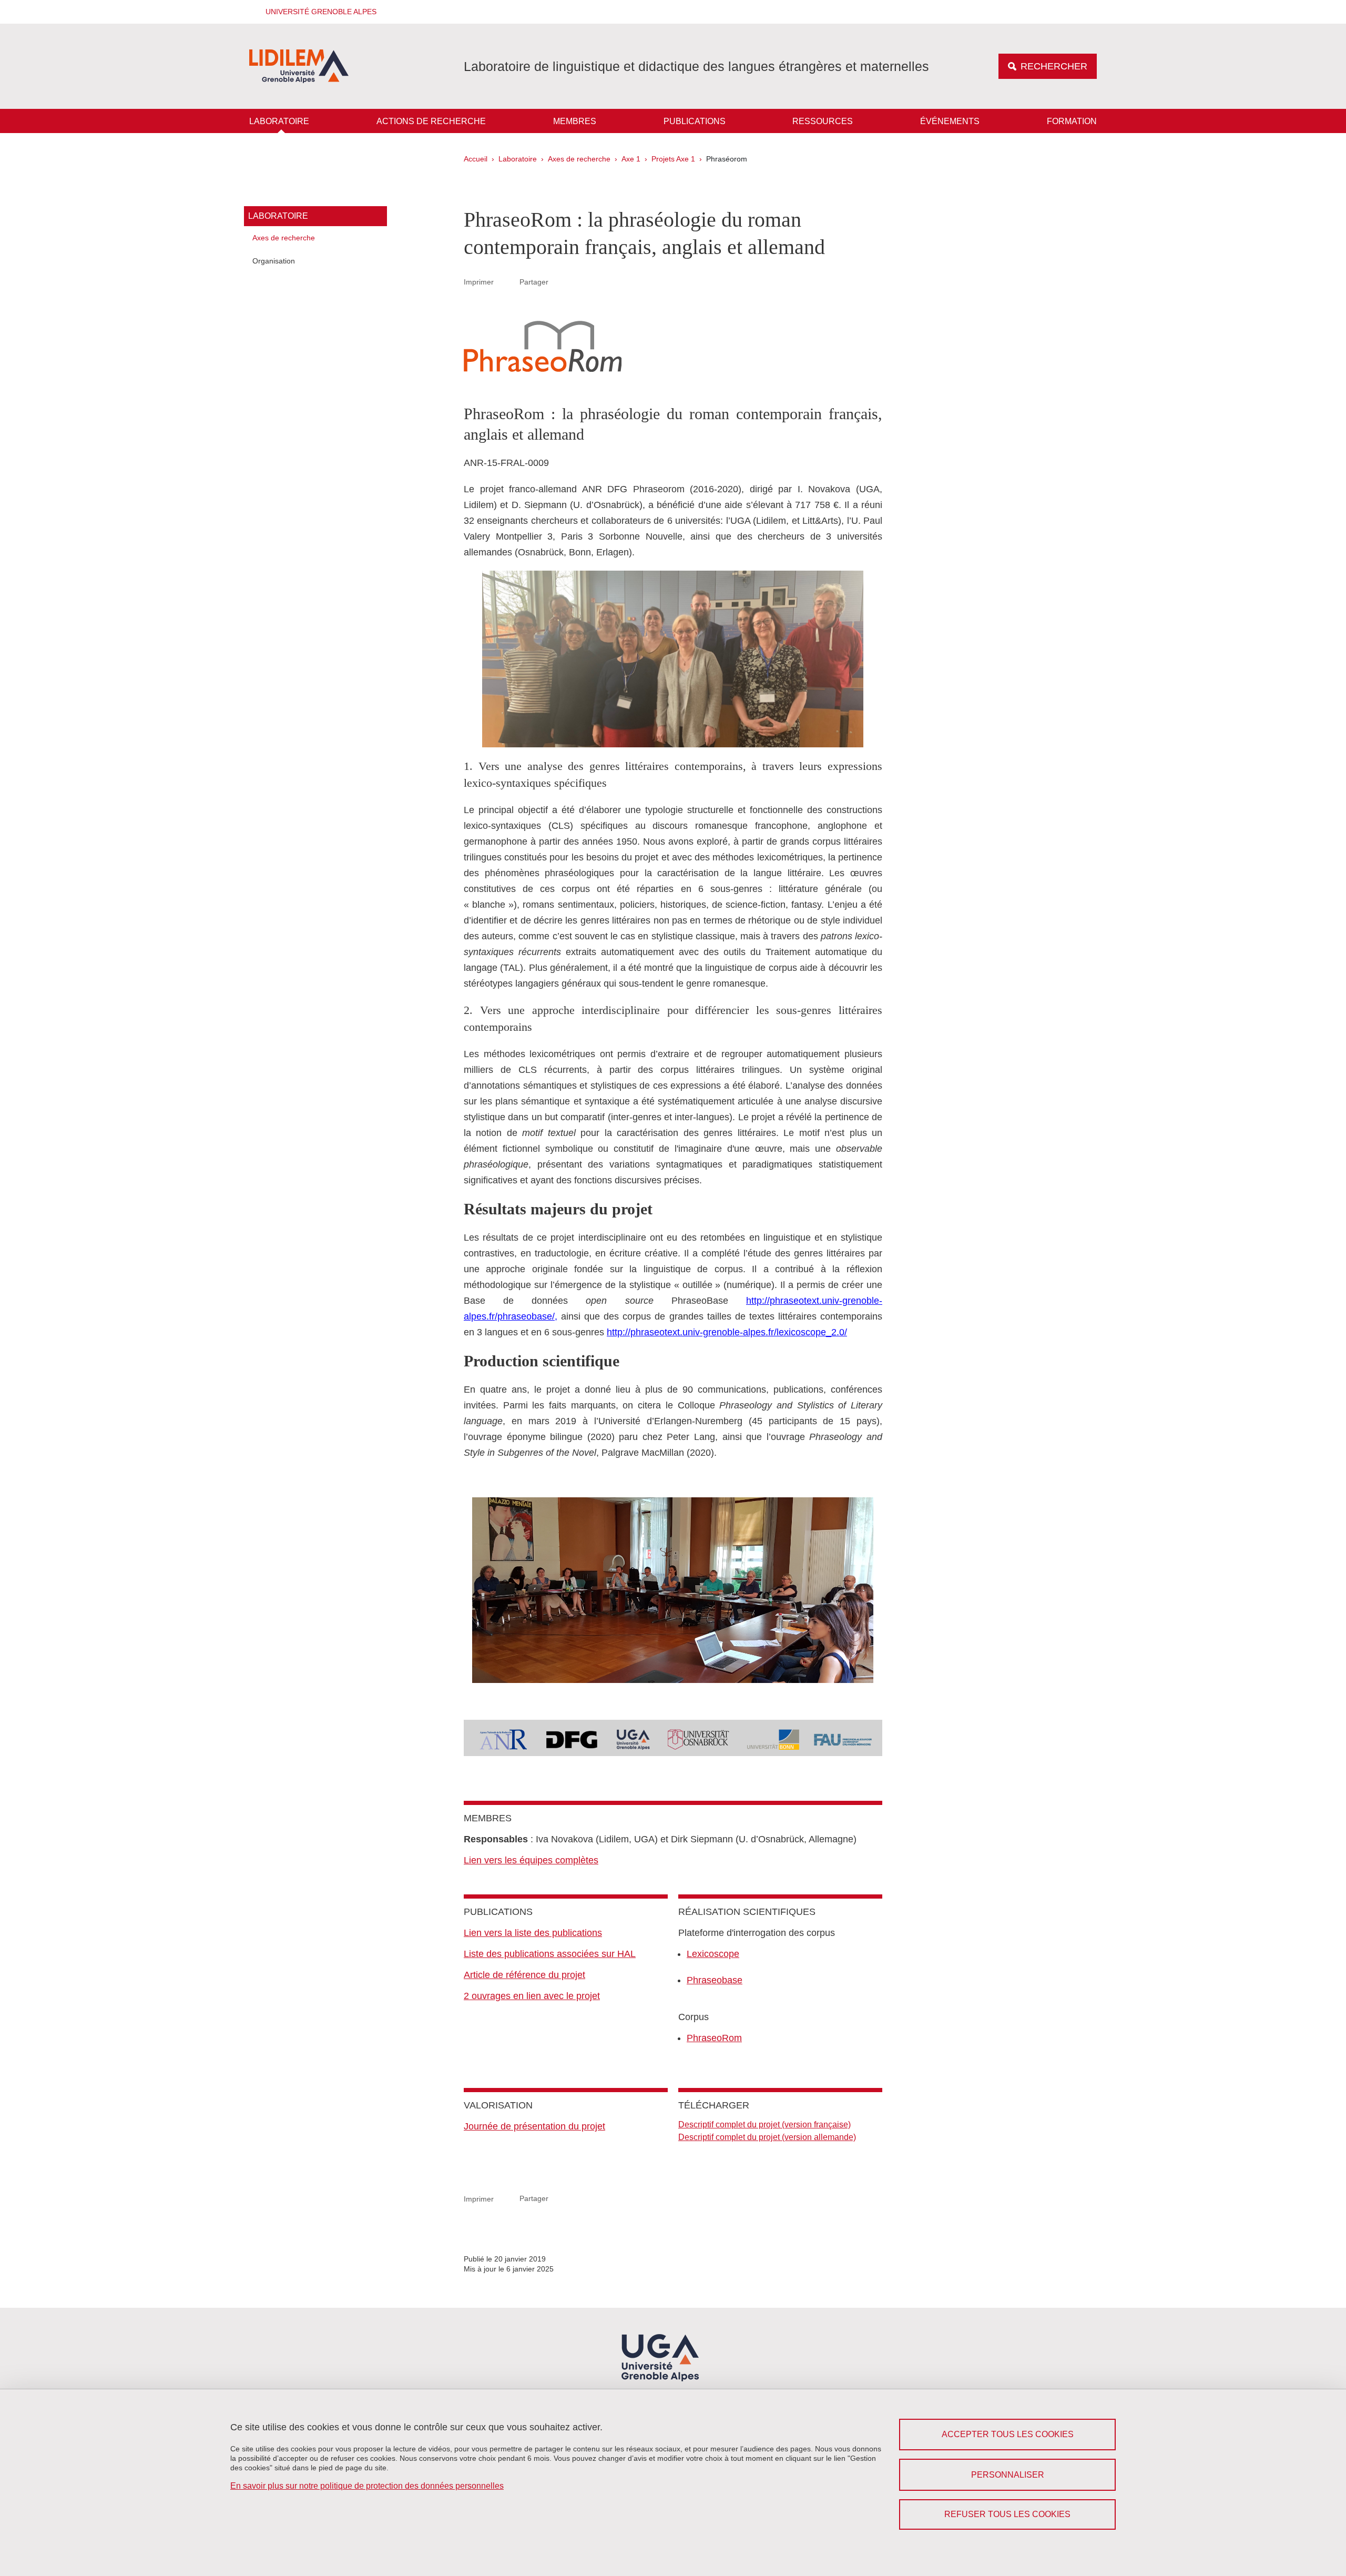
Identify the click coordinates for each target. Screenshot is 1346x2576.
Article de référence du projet (524, 1975)
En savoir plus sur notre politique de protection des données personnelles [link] (367, 2486)
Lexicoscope (713, 1954)
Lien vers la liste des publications (533, 1933)
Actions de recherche (431, 121)
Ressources (823, 121)
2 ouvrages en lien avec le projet (532, 1996)
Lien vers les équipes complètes (531, 1860)
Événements (950, 121)
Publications (695, 121)
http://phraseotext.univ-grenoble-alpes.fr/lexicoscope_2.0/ (727, 1332)
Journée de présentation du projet (534, 2126)
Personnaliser (1008, 2475)
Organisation (274, 261)
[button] (318, 12)
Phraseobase (715, 1980)
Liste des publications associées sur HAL (550, 1954)
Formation (1072, 121)
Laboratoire (279, 121)
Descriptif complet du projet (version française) (764, 2124)
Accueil (476, 159)
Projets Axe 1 (673, 159)
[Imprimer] (507, 282)
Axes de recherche (579, 159)
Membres (575, 121)
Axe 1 (631, 159)
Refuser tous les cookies (1007, 2514)
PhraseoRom (714, 2038)
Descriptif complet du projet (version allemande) (767, 2137)
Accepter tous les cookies (1008, 2434)
